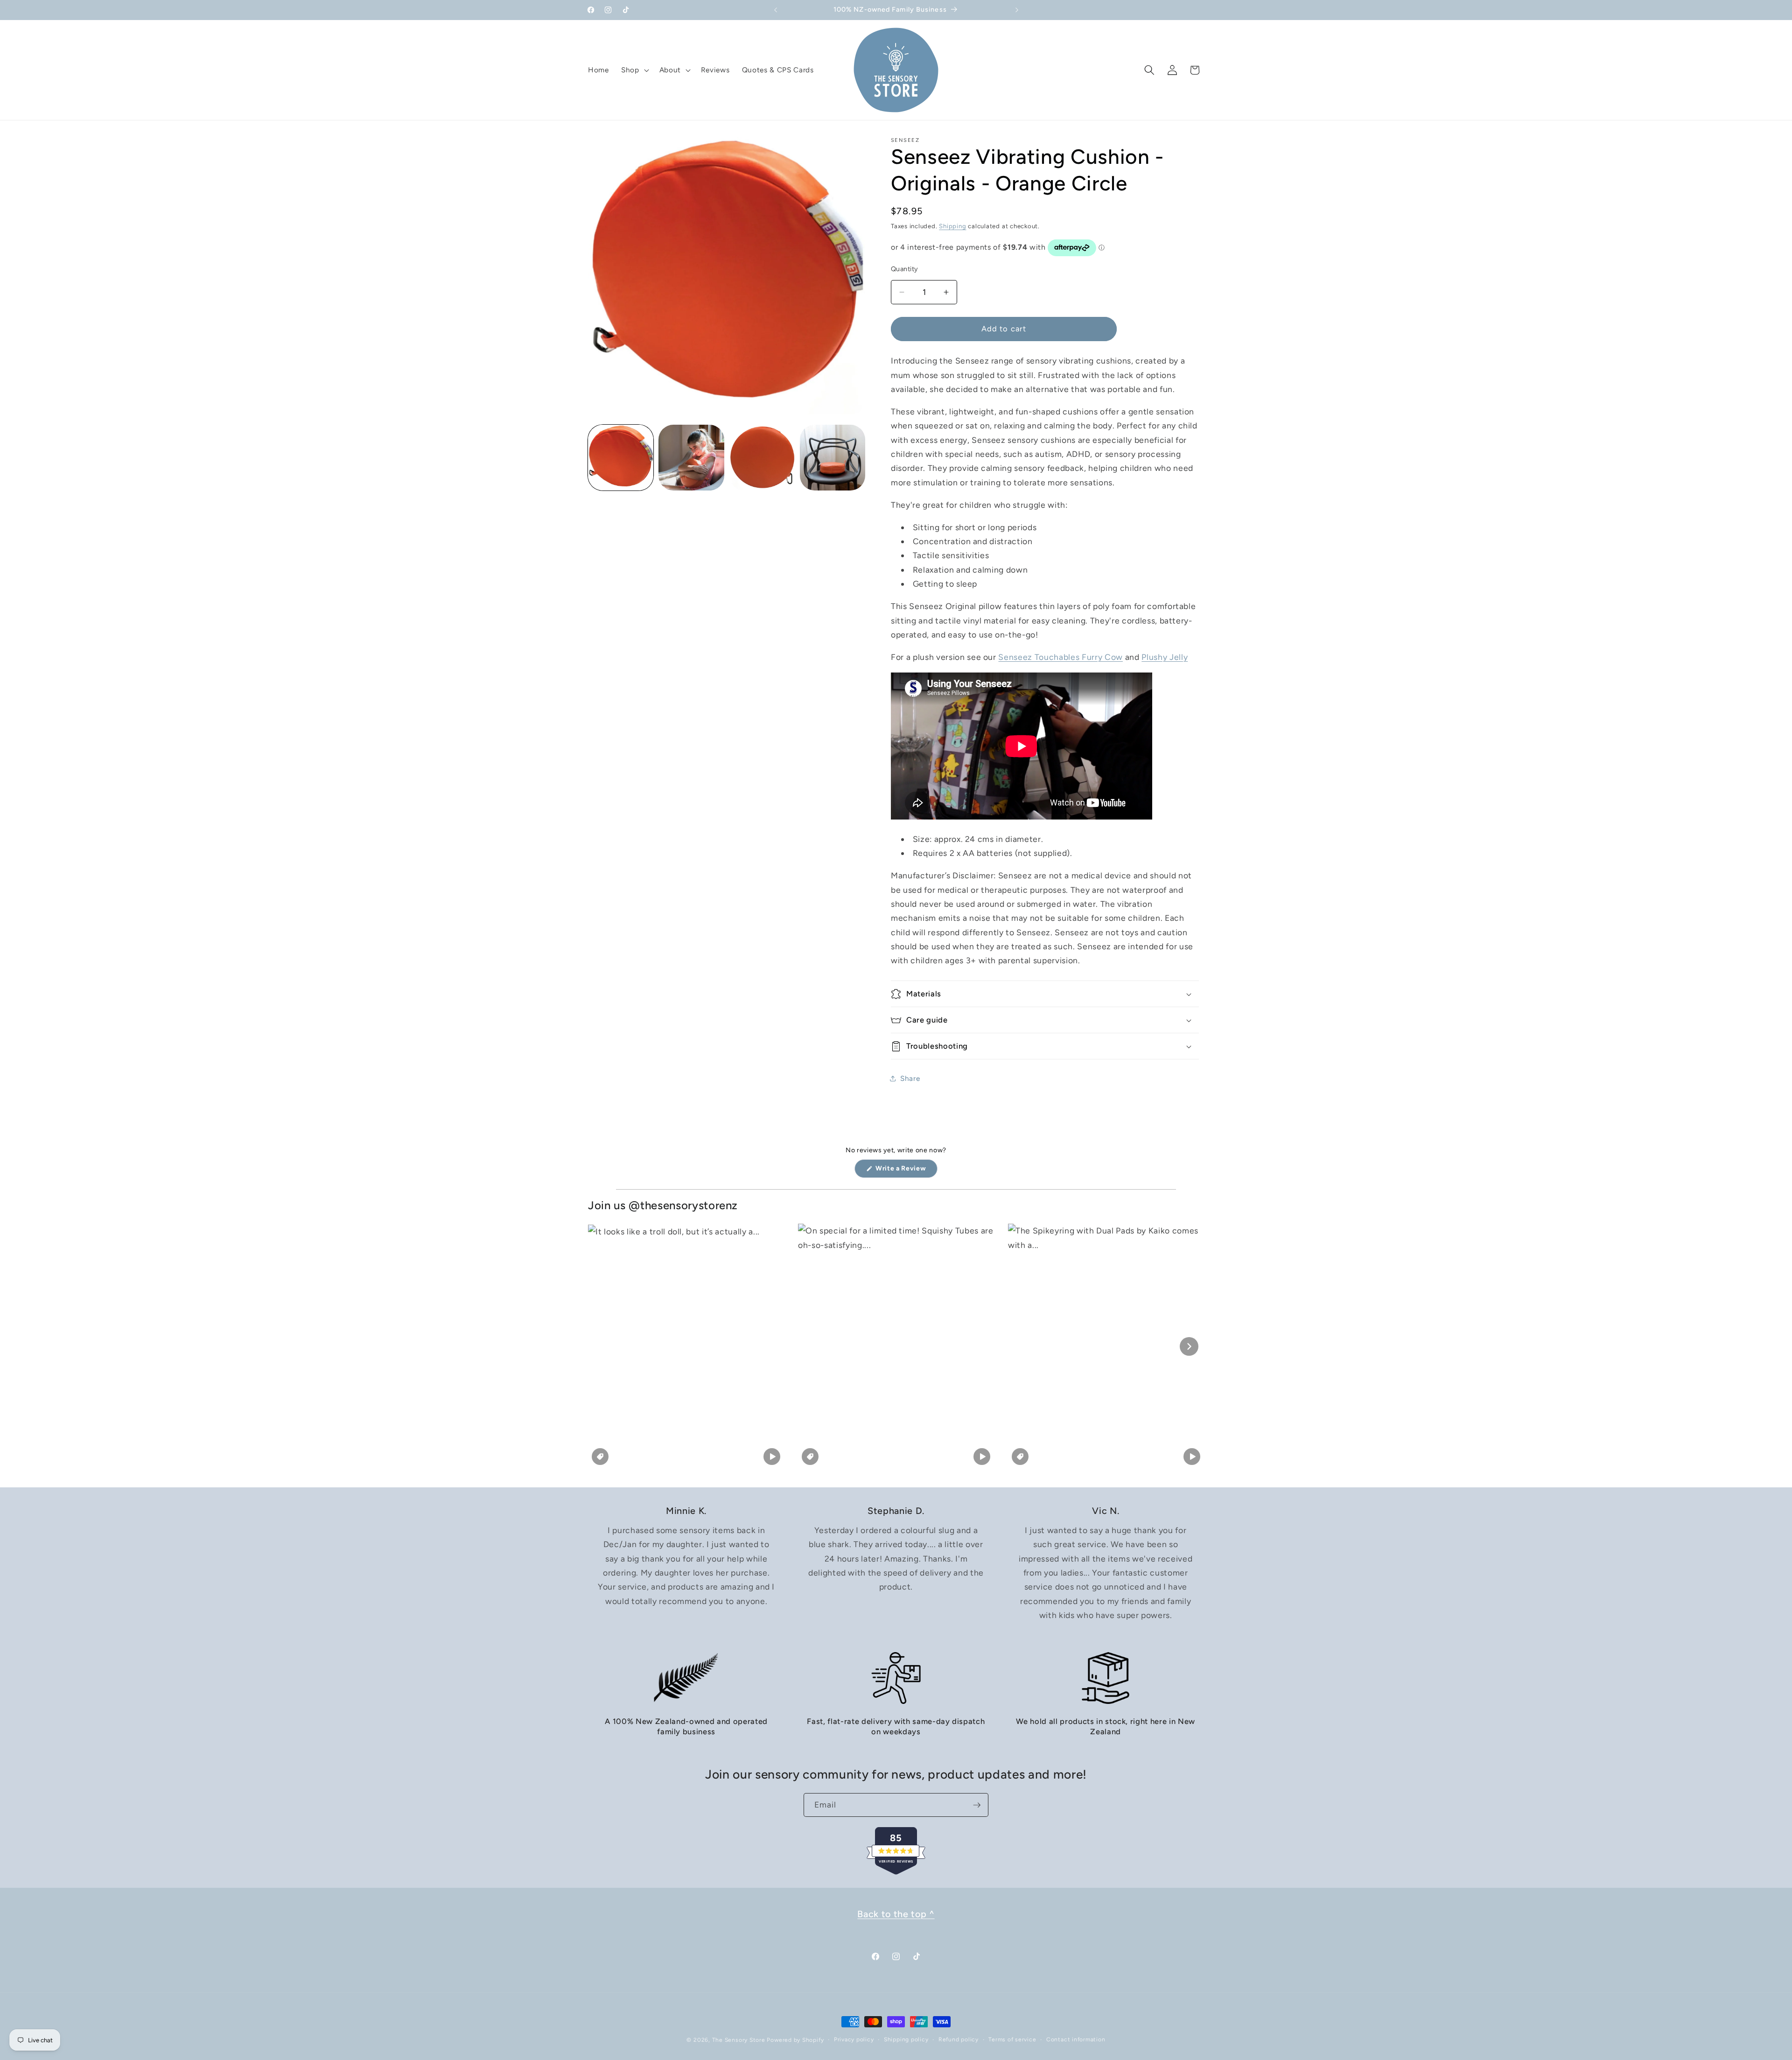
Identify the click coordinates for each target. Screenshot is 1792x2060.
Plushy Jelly (1165, 657)
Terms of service (1012, 2039)
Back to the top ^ (896, 1914)
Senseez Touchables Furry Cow (1060, 657)
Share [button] (910, 1078)
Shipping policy (906, 2039)
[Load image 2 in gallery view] (691, 457)
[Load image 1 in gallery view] (621, 457)
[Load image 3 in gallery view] (762, 457)
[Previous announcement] (776, 10)
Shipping (952, 226)
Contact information (1076, 2039)
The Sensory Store (739, 2040)
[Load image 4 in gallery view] (833, 457)
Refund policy (959, 2039)
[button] (634, 70)
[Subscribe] (977, 1805)
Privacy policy (854, 2039)
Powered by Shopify (795, 2040)
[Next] (1189, 1346)
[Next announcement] (1017, 10)
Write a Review (906, 1171)
